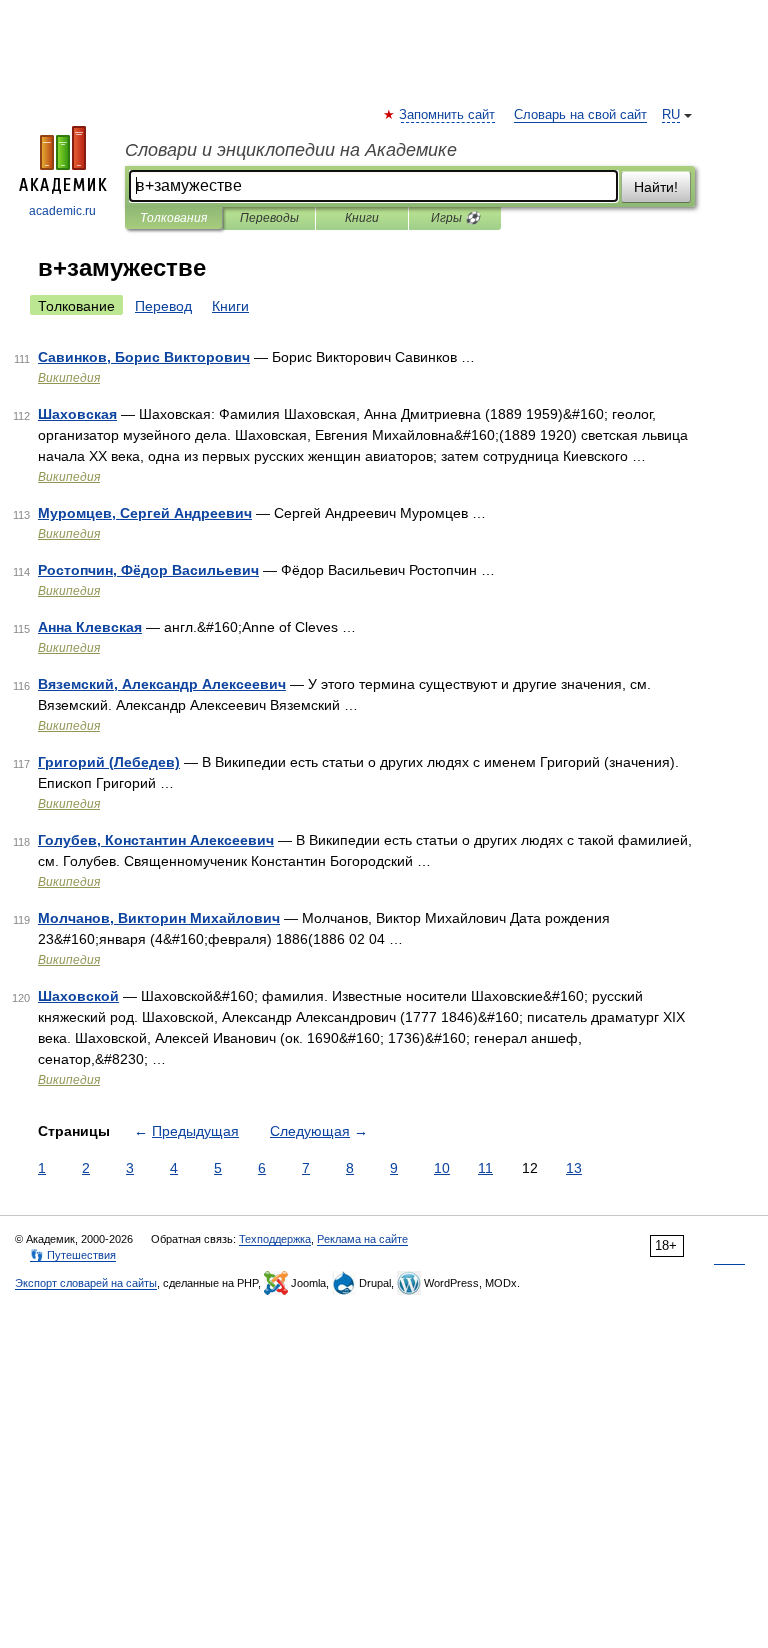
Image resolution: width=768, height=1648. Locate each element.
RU (671, 115)
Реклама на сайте (362, 1239)
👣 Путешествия (73, 1255)
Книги (362, 218)
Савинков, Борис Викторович (144, 357)
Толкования (173, 218)
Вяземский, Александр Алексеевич (162, 684)
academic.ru (62, 211)
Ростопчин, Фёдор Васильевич (148, 570)
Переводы (269, 218)
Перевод (163, 306)
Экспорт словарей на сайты (86, 1283)
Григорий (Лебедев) (109, 762)
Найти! (656, 187)
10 (442, 1168)
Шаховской (78, 996)
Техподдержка (275, 1239)
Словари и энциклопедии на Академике (291, 150)
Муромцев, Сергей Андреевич (145, 513)
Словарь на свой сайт (580, 115)
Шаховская (77, 414)
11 (485, 1168)
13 (574, 1168)
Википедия (69, 378)
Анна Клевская (90, 627)
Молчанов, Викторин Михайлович (159, 918)
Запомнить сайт (448, 115)
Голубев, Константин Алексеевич (156, 840)
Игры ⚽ (455, 218)
